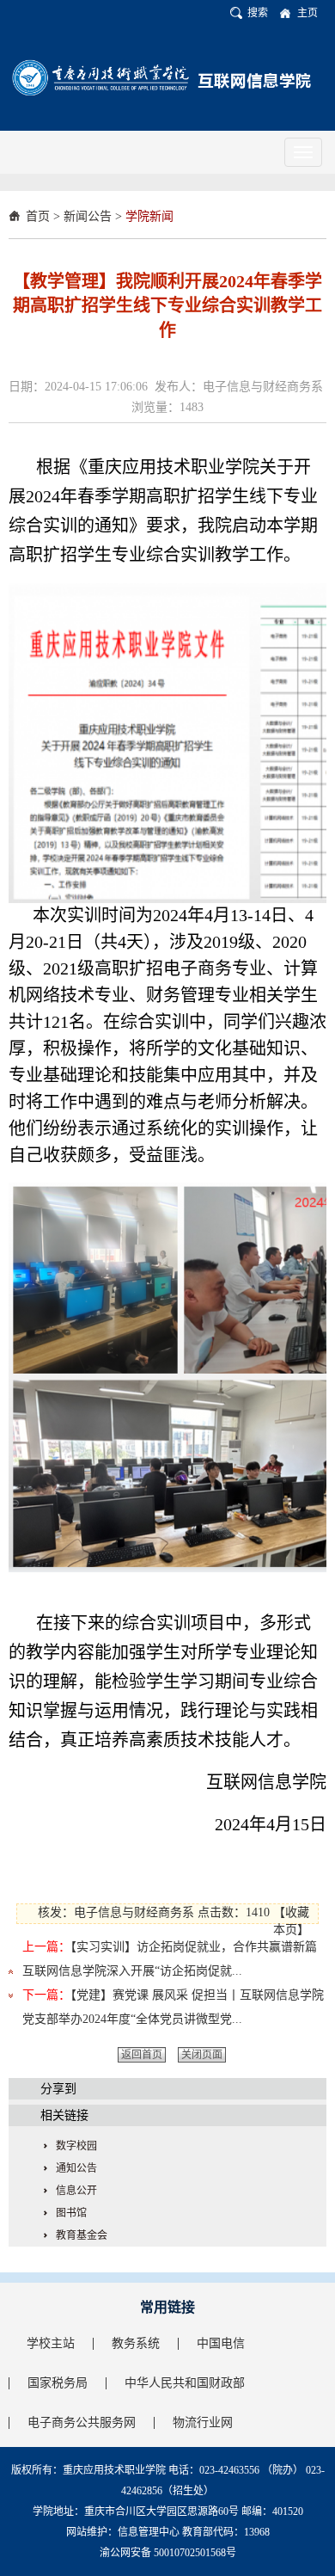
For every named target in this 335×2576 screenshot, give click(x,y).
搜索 (258, 13)
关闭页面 (202, 2055)
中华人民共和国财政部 (185, 2383)
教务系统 (136, 2343)
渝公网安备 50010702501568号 (168, 2553)
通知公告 (76, 2168)
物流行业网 (203, 2422)
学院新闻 (149, 216)
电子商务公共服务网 (82, 2422)
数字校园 (76, 2146)
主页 (308, 13)
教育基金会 (82, 2235)
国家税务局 (58, 2383)
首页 (38, 216)
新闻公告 (88, 216)
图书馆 (71, 2213)
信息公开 (76, 2191)
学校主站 (51, 2343)
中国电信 (221, 2343)
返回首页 (142, 2055)
